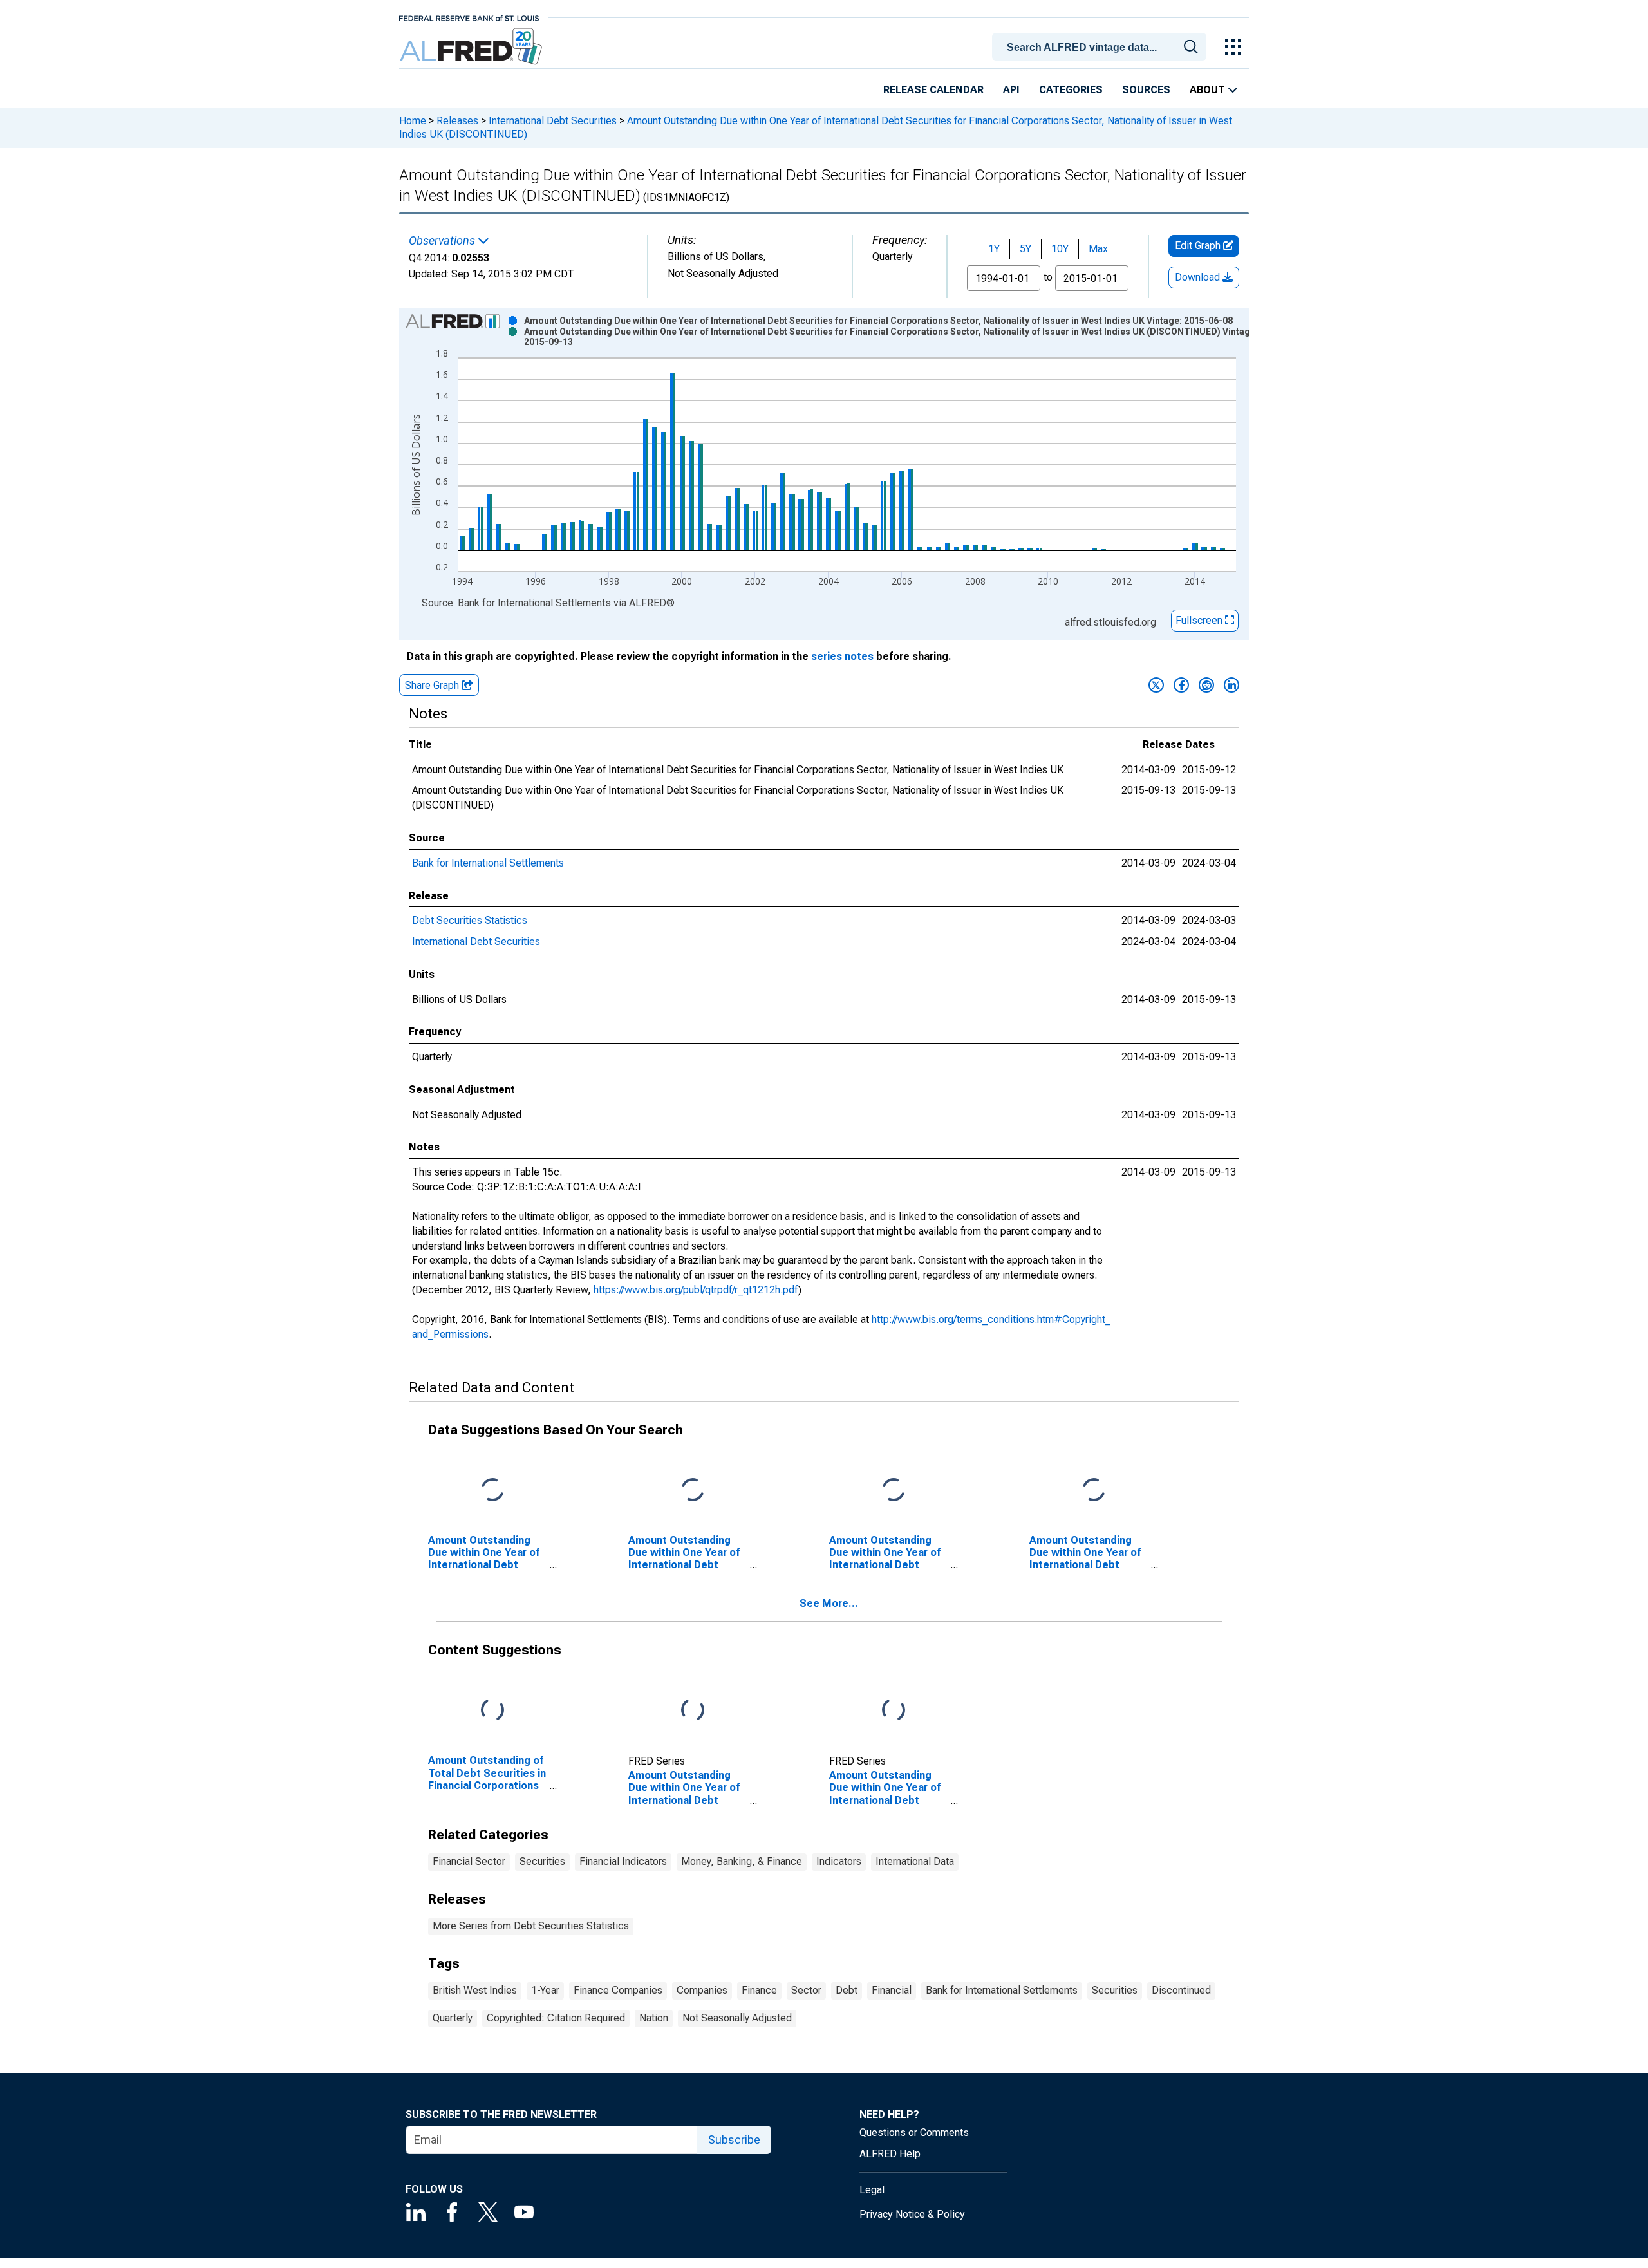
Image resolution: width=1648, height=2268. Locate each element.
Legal (872, 2190)
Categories (1071, 90)
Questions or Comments (914, 2132)
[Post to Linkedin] (1231, 685)
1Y (994, 249)
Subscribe (734, 2140)
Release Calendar (933, 90)
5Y (1025, 249)
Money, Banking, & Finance (742, 1861)
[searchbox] (1101, 48)
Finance (759, 1990)
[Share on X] (1156, 685)
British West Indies (475, 1990)
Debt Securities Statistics (470, 920)
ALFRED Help (890, 2154)
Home (413, 121)
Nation (654, 2018)
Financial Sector (469, 1861)
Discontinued (1181, 1990)
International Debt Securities (553, 121)
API (1011, 90)
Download (1199, 277)
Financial (892, 1990)
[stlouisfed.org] (469, 17)
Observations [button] (443, 241)
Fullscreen (1200, 620)
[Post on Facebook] (1181, 685)
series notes (842, 656)
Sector (806, 1990)
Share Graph (433, 685)
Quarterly (453, 2018)
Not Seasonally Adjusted (737, 2018)
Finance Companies (618, 1990)
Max (1098, 249)
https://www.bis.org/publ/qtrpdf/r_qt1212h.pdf (696, 1290)
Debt (847, 1990)
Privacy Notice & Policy (912, 2214)
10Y (1060, 249)
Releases (457, 121)
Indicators (839, 1861)
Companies (702, 1990)
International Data (915, 1861)
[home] (472, 47)
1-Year (545, 1990)
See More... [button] (829, 1603)
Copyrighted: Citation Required (556, 2018)
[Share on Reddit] (1206, 685)
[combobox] (1101, 46)
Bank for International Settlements (488, 863)
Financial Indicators (623, 1861)
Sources (1146, 90)
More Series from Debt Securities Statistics (531, 1926)
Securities (542, 1861)
